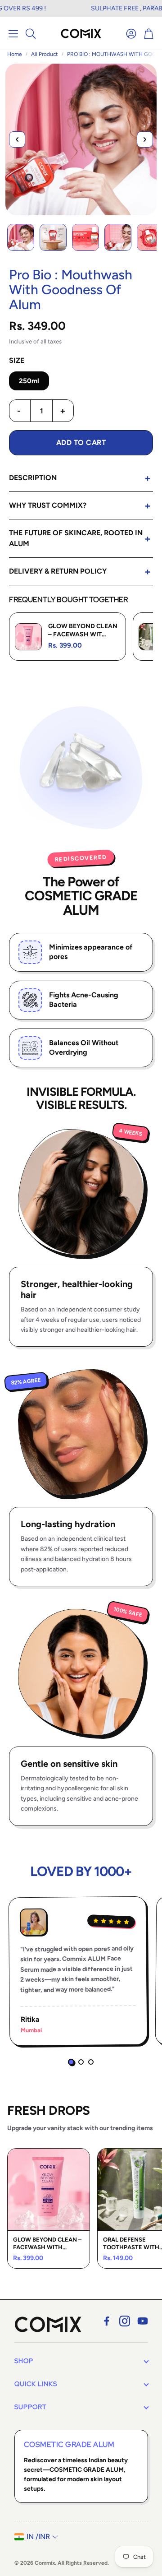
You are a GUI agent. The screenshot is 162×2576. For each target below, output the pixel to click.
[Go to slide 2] (81, 2062)
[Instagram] (125, 2321)
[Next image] (145, 139)
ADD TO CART (81, 442)
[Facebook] (107, 2321)
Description (33, 478)
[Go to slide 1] (71, 2062)
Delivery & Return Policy (58, 571)
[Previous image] (17, 139)
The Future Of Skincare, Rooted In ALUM (76, 538)
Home (15, 54)
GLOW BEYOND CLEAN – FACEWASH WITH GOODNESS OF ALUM (47, 2244)
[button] (13, 33)
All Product (45, 54)
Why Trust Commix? (48, 505)
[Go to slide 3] (91, 2062)
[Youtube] (143, 2321)
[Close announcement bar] (153, 7)
